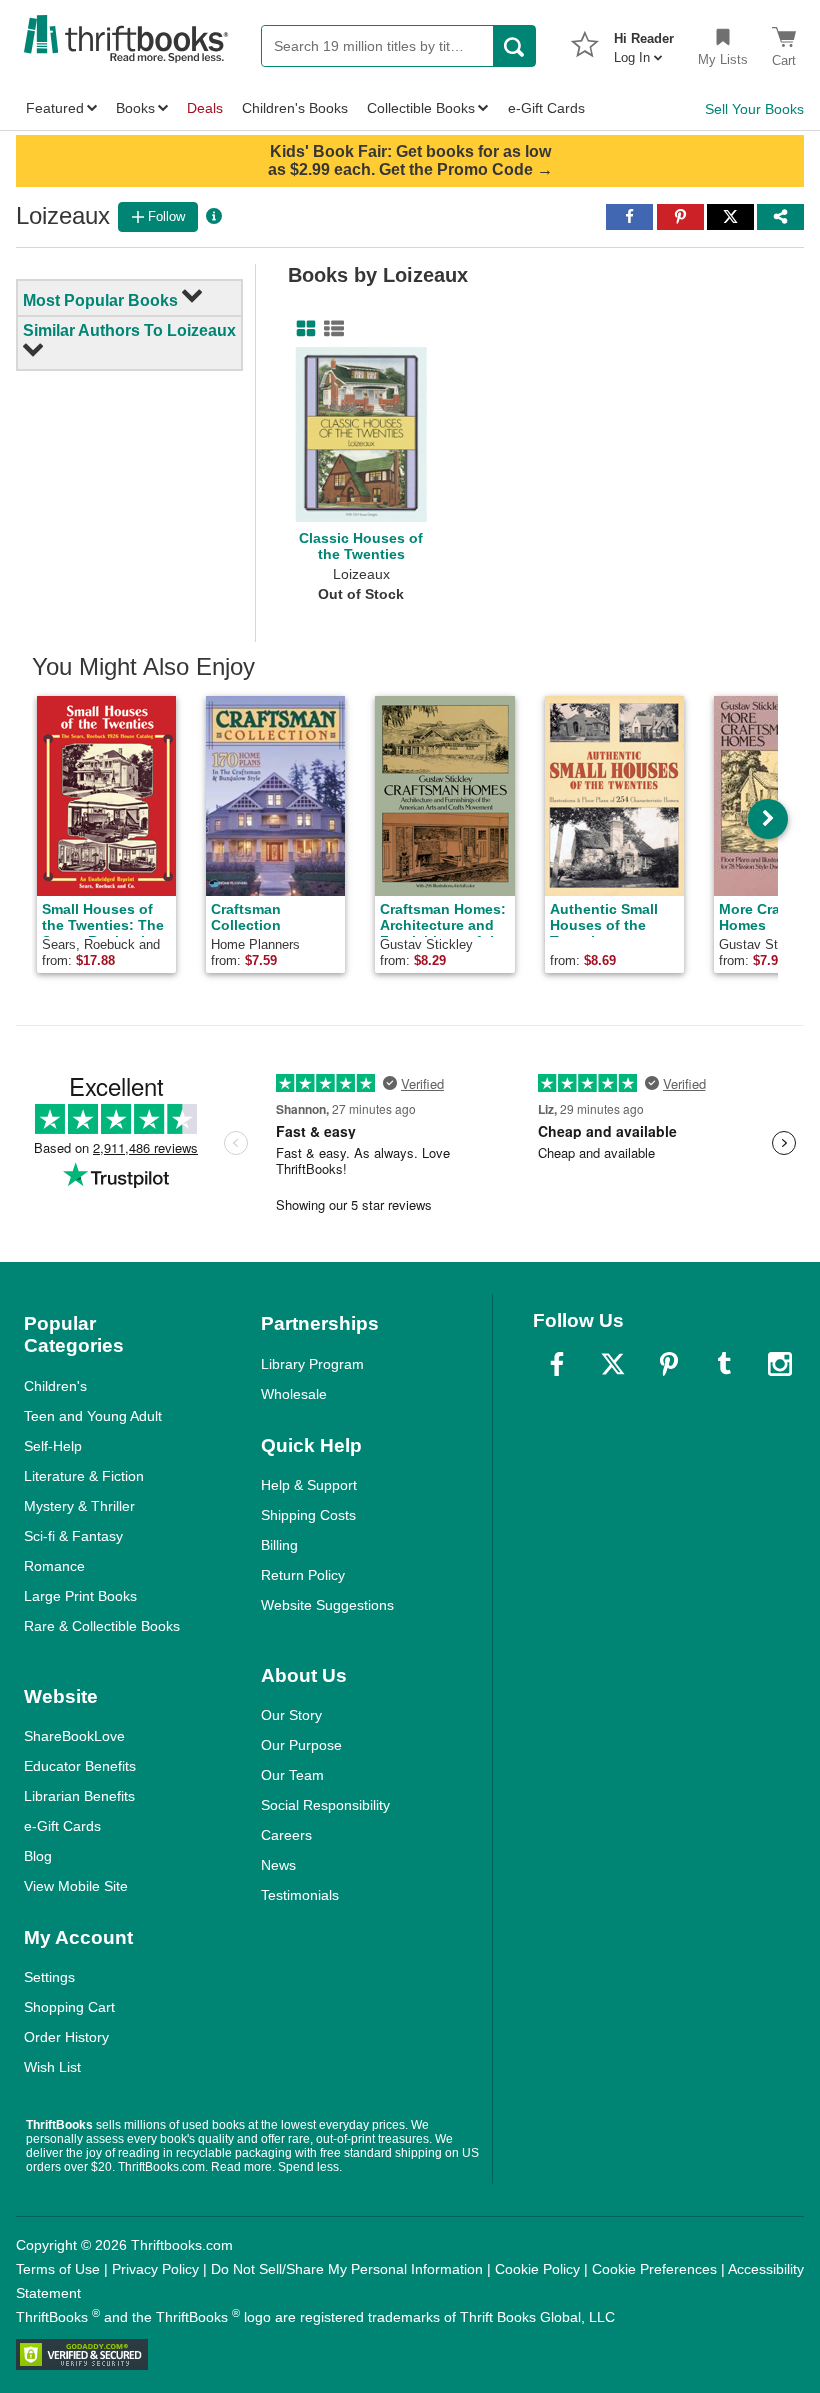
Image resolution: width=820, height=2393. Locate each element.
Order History (66, 2037)
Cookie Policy (537, 2269)
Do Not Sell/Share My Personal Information (347, 2269)
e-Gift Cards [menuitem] (546, 108)
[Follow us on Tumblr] (724, 1364)
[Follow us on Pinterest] (669, 1364)
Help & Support (309, 1485)
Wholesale (294, 1394)
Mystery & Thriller (79, 1506)
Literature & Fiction (84, 1476)
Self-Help (53, 1446)
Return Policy (303, 1575)
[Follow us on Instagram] (780, 1364)
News (278, 1865)
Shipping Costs (308, 1515)
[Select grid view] (302, 329)
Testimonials (300, 1895)
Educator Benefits (80, 1766)
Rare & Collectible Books (102, 1626)
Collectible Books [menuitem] (421, 108)
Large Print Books (80, 1596)
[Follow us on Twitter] (613, 1364)
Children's (55, 1386)
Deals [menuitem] (205, 108)
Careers (286, 1835)
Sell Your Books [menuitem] (754, 109)
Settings (49, 1977)
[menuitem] (644, 42)
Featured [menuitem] (55, 108)
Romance (54, 1566)
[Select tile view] (330, 329)
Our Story (291, 1715)
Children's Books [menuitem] (295, 108)
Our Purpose (301, 1745)
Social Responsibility (325, 1805)
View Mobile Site (76, 1886)
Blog (38, 1856)
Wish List (52, 2067)
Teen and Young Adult (93, 1416)
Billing (279, 1545)
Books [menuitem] (135, 108)
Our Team (292, 1775)
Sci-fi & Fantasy (73, 1536)
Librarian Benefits (79, 1796)
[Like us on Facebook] (557, 1364)
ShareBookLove (74, 1736)
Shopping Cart (69, 2007)
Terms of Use (58, 2269)
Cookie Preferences (654, 2269)
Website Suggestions (327, 1605)
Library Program (312, 1364)
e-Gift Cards (62, 1826)
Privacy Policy (155, 2269)
